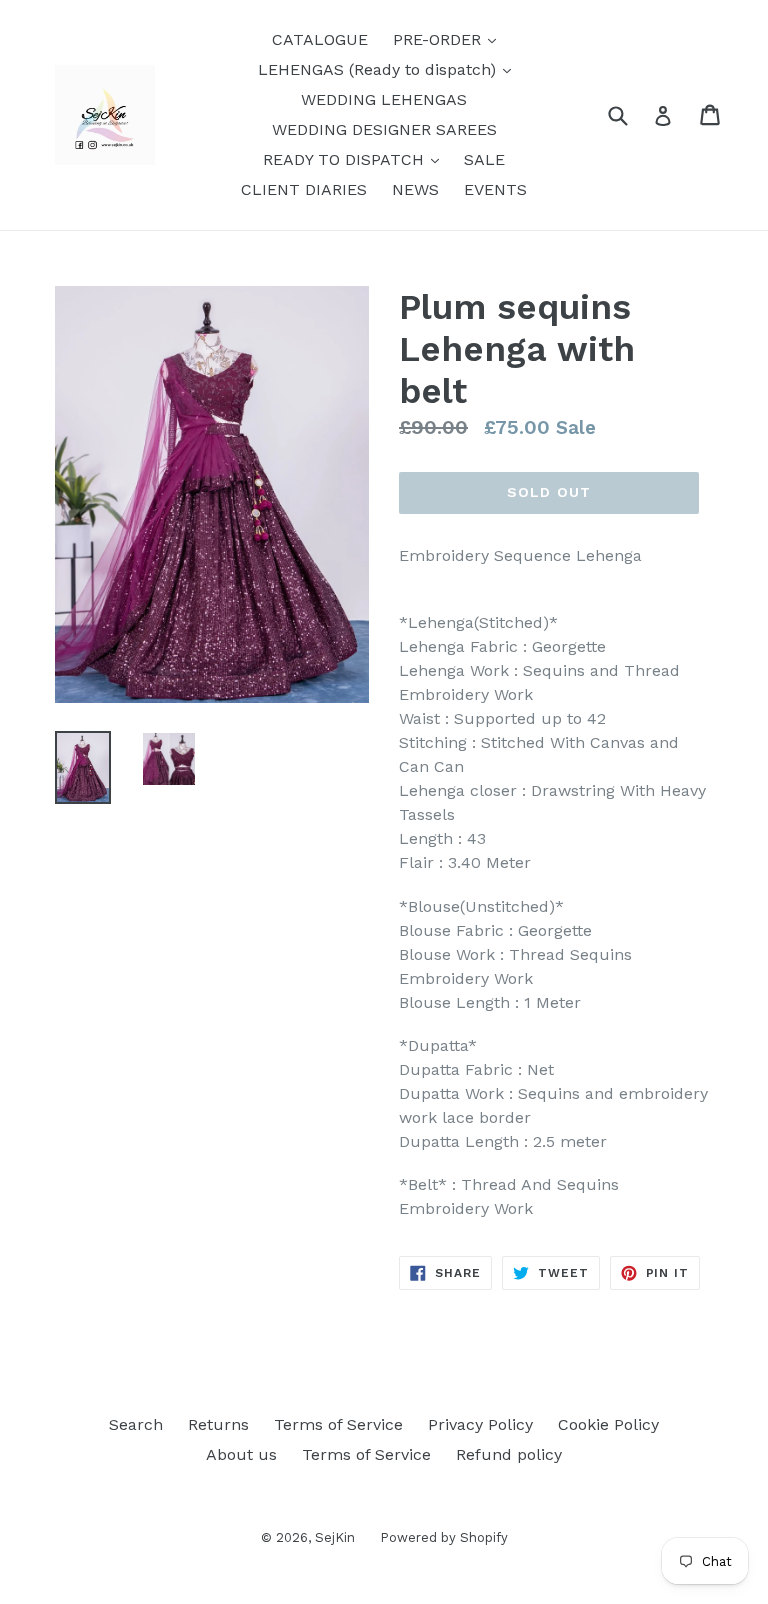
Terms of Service (338, 1424)
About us (241, 1454)
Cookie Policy (608, 1424)
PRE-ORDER (449, 39)
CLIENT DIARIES (304, 189)
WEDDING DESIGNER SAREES (384, 129)
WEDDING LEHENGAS (384, 99)
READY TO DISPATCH (356, 159)
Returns (218, 1424)
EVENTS (495, 189)
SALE (484, 159)
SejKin (335, 1537)
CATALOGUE (320, 39)
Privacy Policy (480, 1424)
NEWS (415, 189)
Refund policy (509, 1454)
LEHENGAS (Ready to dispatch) (389, 69)
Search (136, 1424)
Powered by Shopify (444, 1537)
